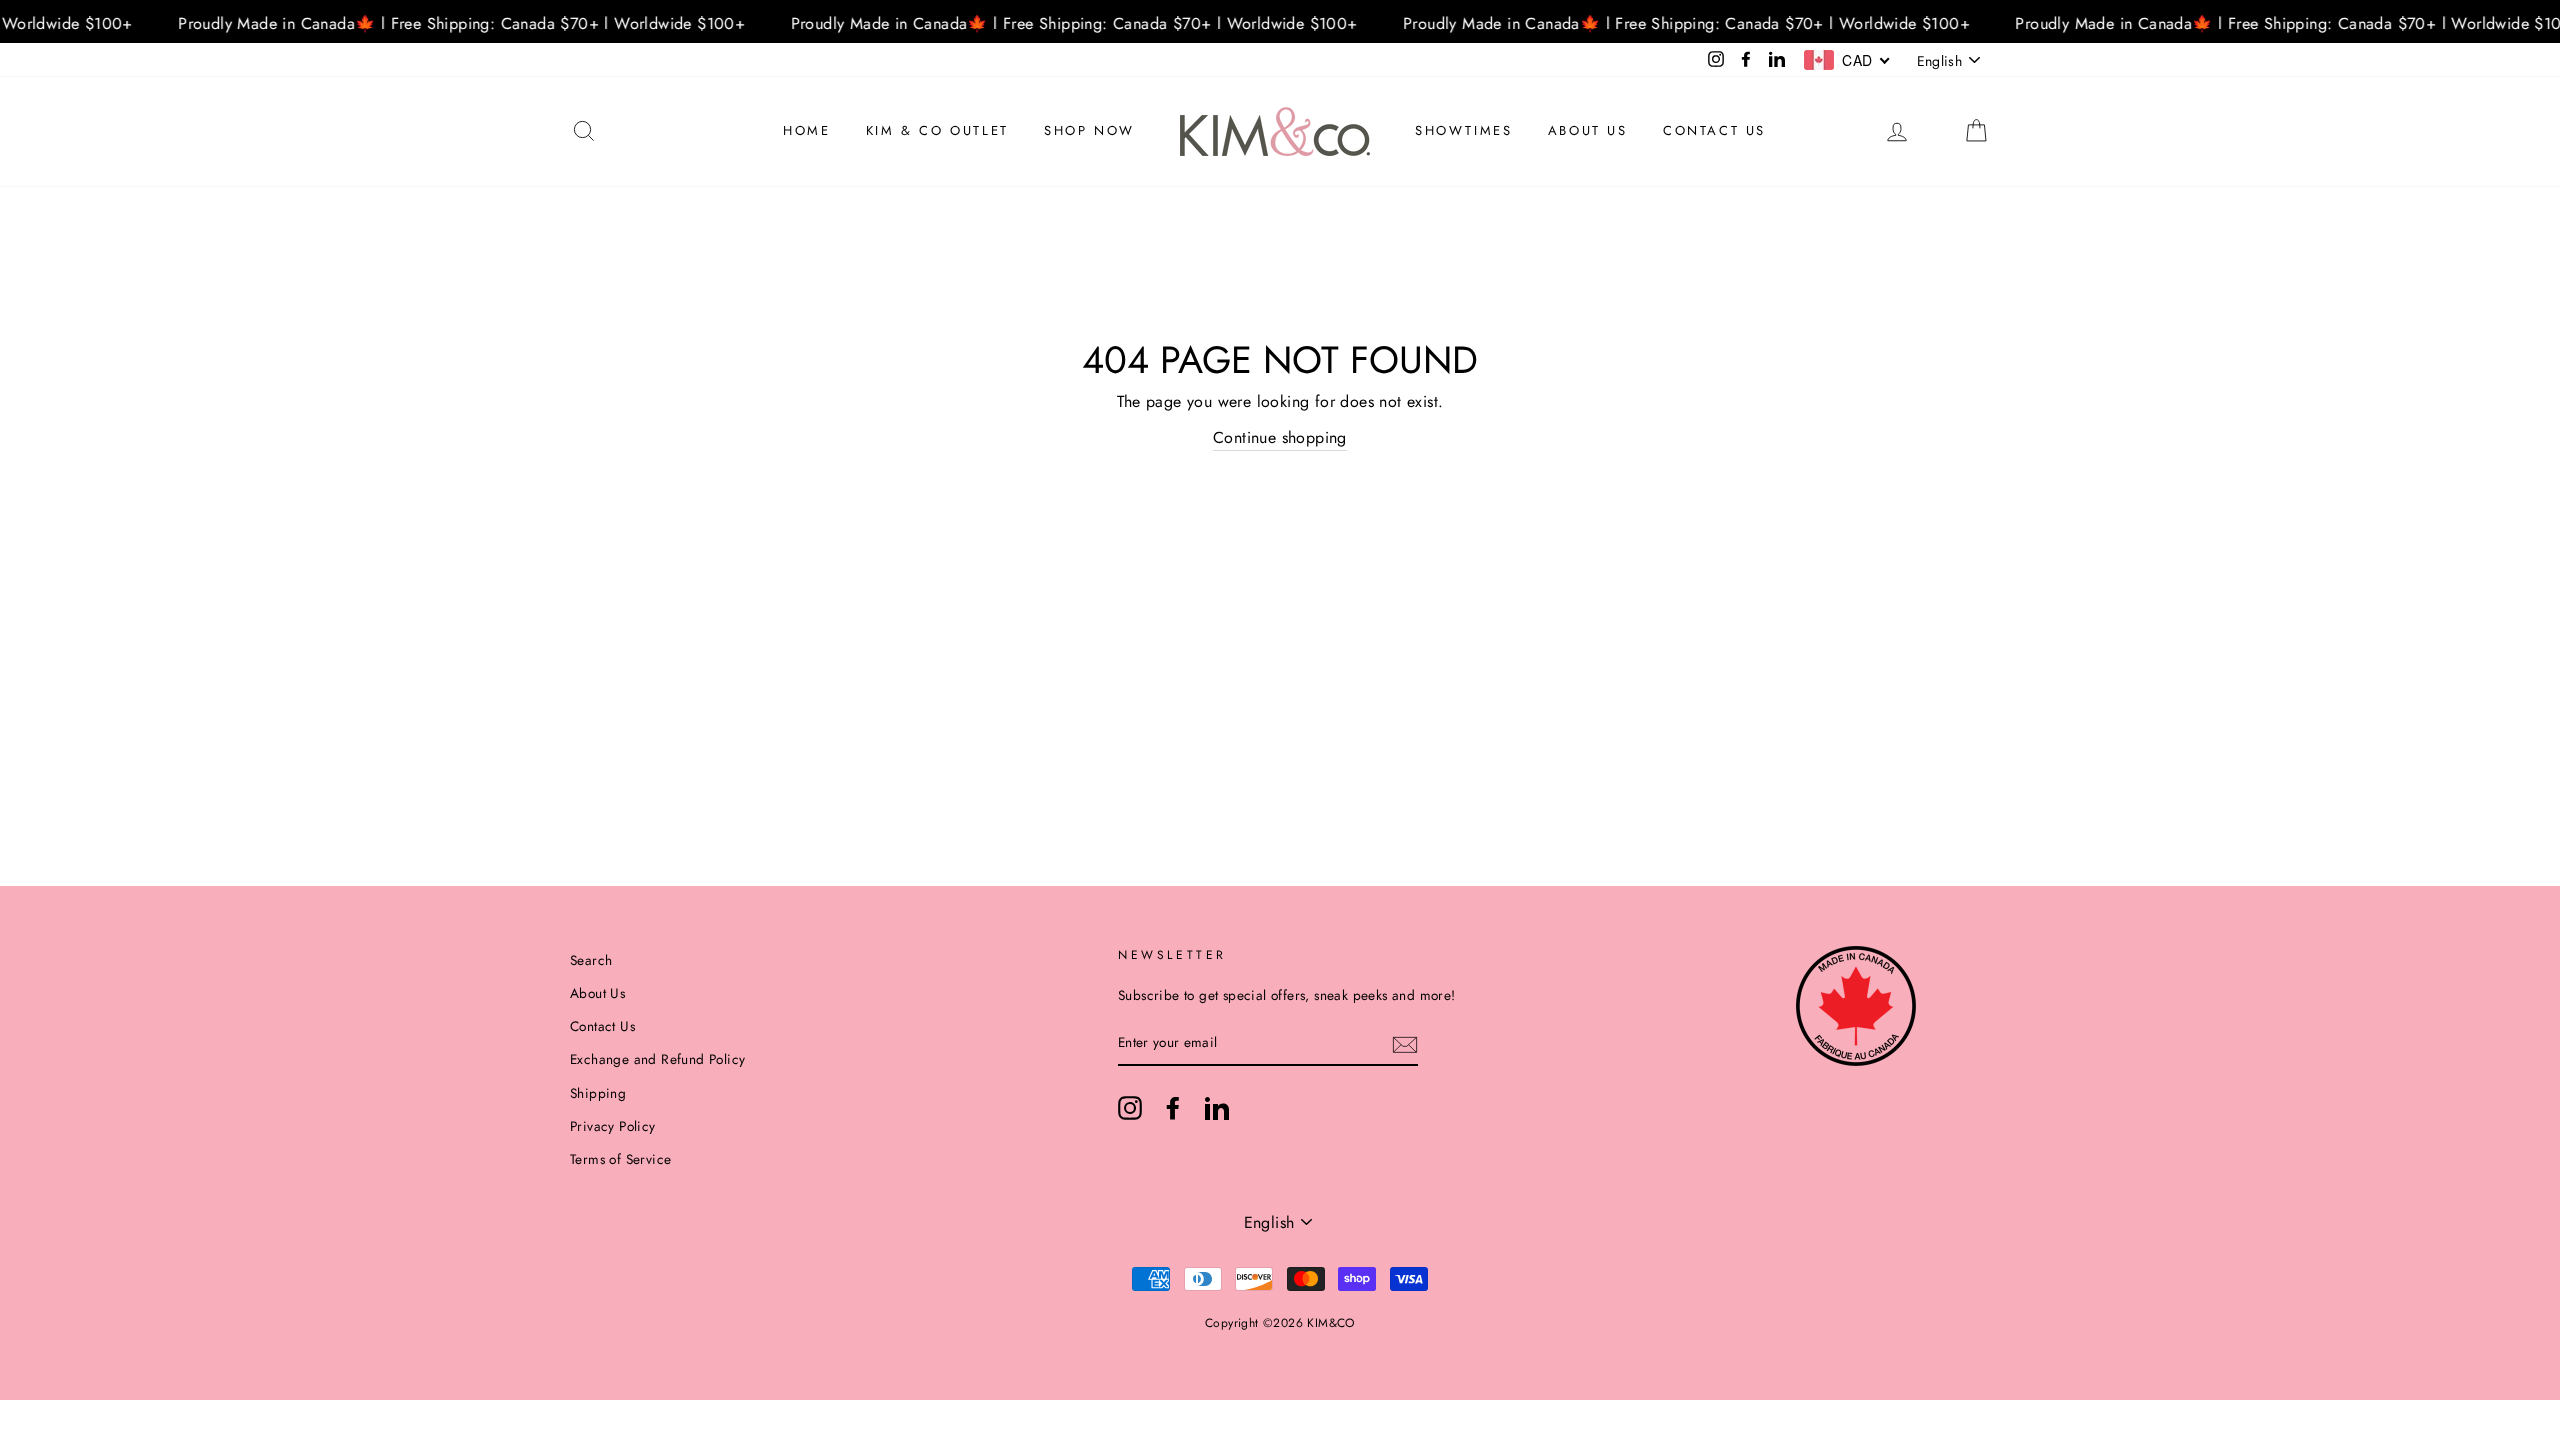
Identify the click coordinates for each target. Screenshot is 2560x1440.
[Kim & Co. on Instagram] (1130, 1108)
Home (806, 130)
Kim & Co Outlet (937, 130)
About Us (1588, 130)
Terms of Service (620, 1159)
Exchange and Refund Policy (657, 1059)
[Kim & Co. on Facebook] (1173, 1108)
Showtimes (1463, 130)
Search (591, 960)
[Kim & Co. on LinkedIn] (1217, 1108)
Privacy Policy (613, 1126)
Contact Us (1714, 130)
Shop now (1089, 130)
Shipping (598, 1093)
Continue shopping (1280, 437)
